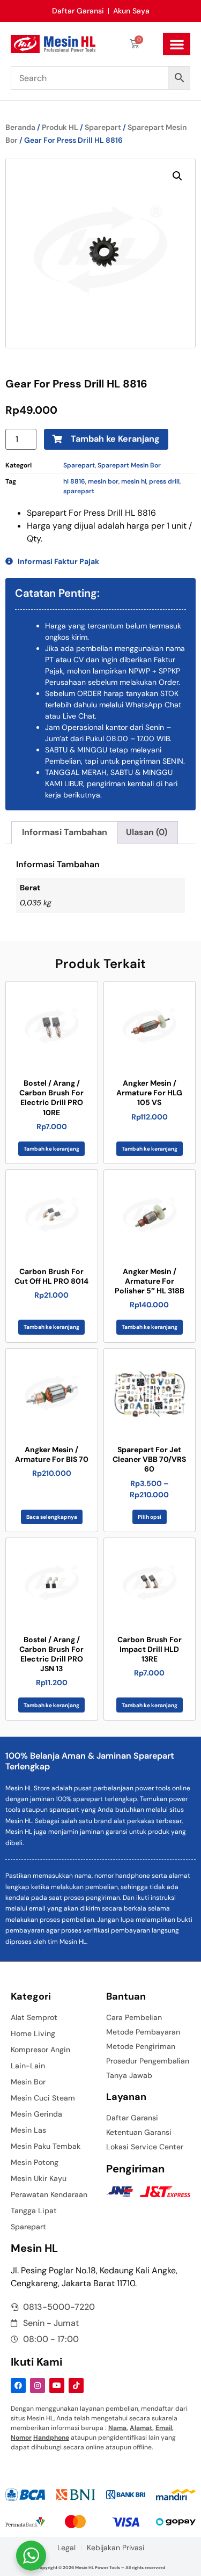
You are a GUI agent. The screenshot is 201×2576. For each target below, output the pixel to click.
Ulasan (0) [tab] (147, 832)
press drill (164, 481)
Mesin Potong (35, 2162)
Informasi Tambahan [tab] (65, 832)
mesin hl (134, 481)
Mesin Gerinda (36, 2114)
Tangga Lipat (34, 2211)
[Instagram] (38, 2385)
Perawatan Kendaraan (49, 2194)
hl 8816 (74, 481)
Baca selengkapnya (52, 1517)
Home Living (33, 2033)
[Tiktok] (76, 2385)
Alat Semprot (34, 2017)
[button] (177, 44)
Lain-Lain (28, 2066)
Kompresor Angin (40, 2050)
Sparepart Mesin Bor (129, 465)
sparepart (79, 491)
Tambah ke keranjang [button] (51, 1149)
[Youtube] (57, 2385)
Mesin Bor (28, 2082)
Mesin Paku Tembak (46, 2146)
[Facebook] (18, 2385)
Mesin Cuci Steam (43, 2098)
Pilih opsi (150, 1517)
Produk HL (60, 127)
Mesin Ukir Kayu (39, 2178)
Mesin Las (28, 2130)
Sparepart (103, 127)
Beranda (20, 127)
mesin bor (103, 481)
